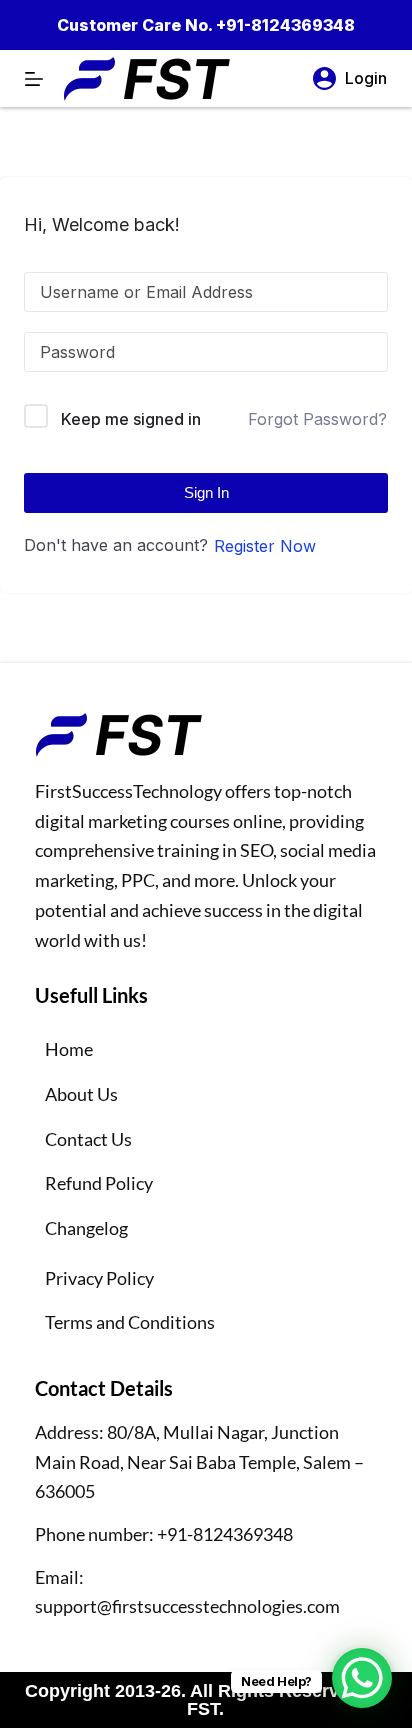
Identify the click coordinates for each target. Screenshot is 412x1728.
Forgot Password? (317, 419)
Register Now (265, 546)
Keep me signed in (131, 419)
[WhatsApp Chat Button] (362, 1678)
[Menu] (34, 79)
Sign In (206, 492)
